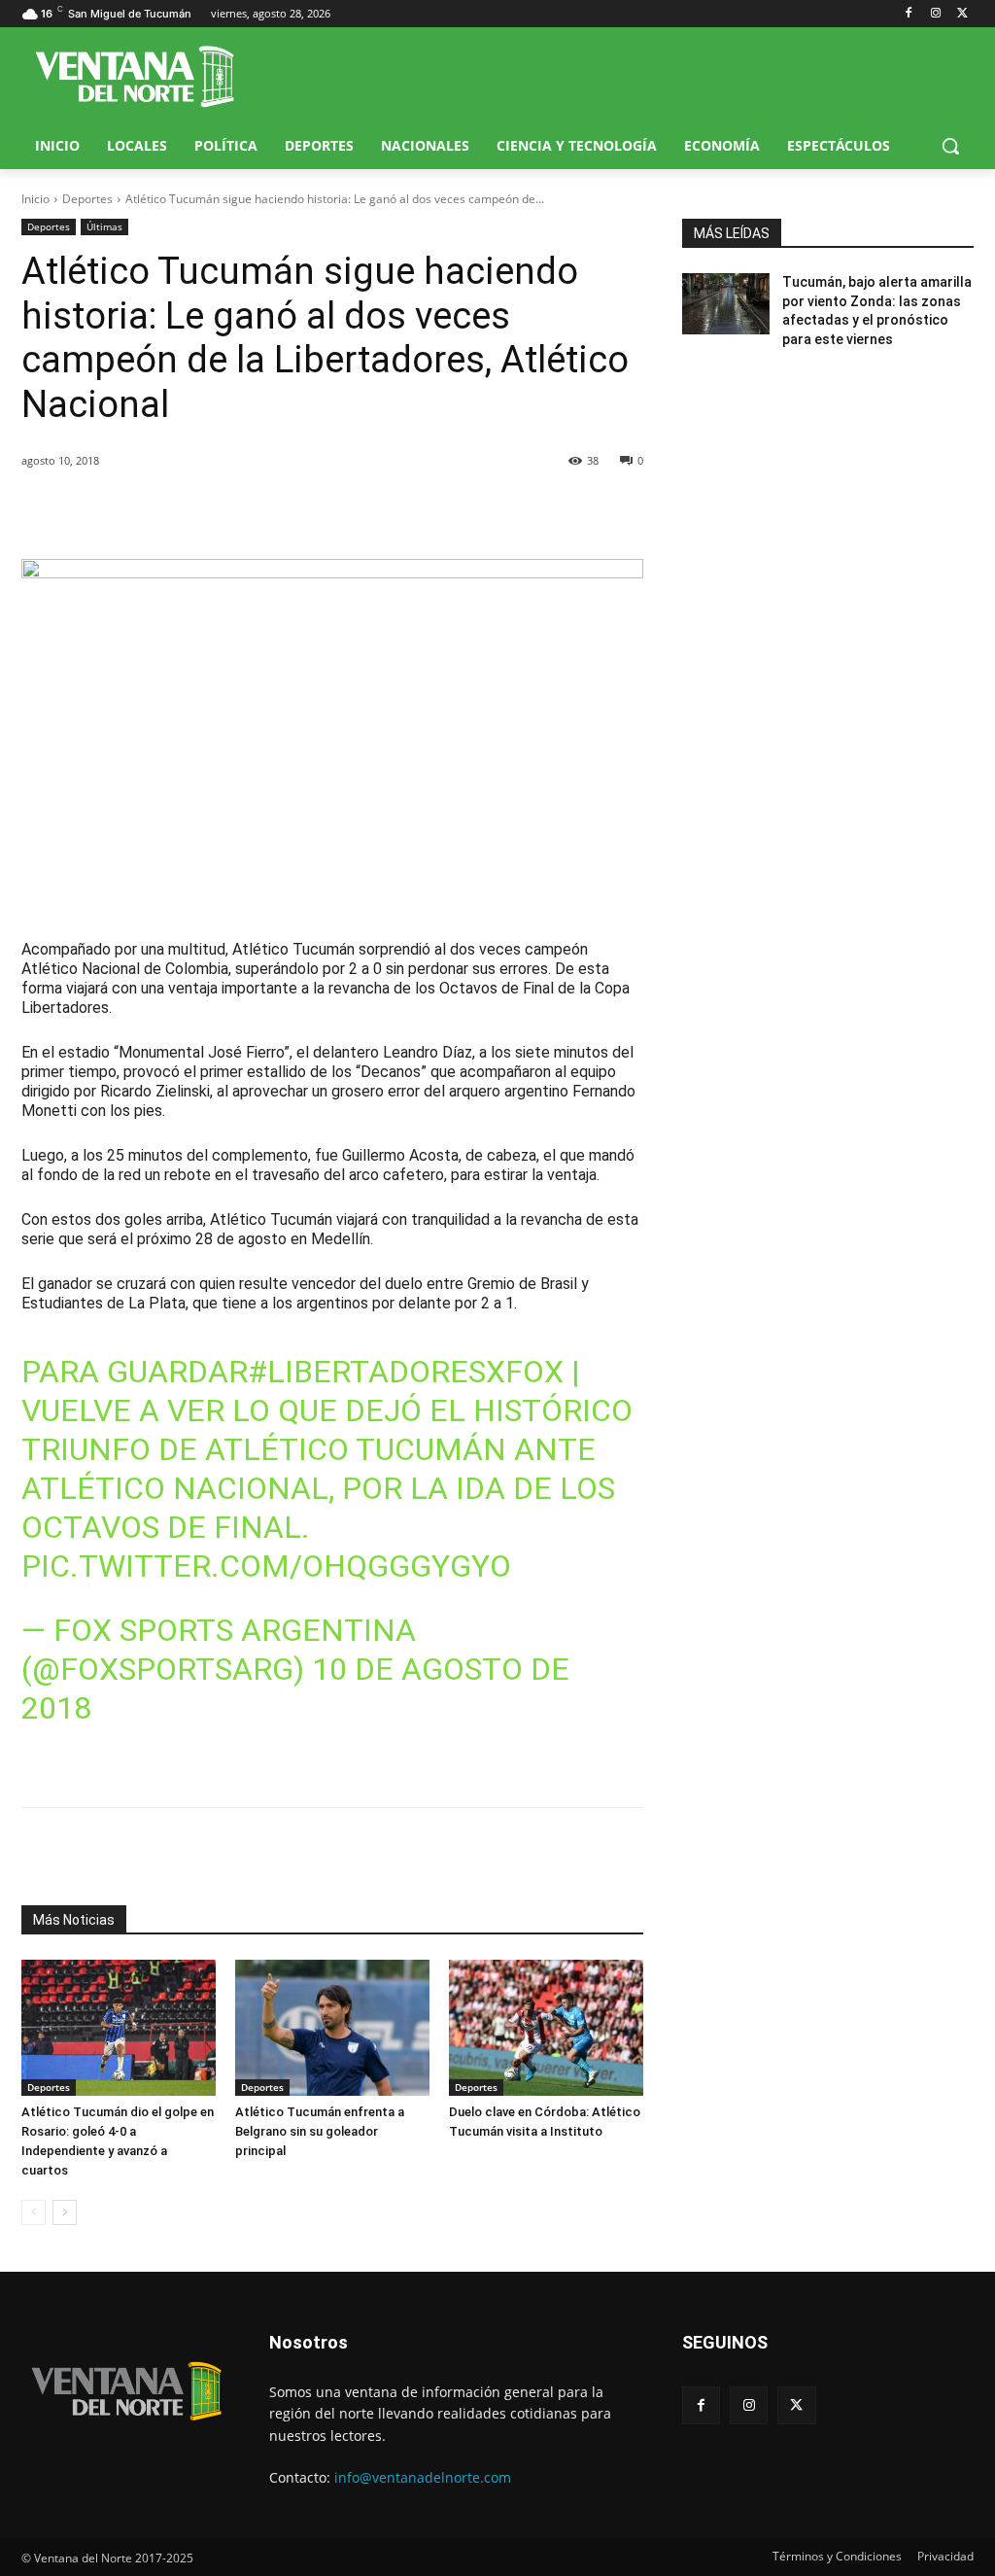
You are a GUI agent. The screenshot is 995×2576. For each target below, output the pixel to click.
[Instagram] (935, 14)
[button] (950, 146)
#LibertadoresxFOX (406, 1372)
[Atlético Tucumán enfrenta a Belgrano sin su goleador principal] (332, 2028)
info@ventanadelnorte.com (423, 2477)
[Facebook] (909, 14)
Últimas (104, 226)
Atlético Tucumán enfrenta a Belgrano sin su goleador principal (320, 2131)
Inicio (35, 199)
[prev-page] (34, 2212)
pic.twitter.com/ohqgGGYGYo (266, 1566)
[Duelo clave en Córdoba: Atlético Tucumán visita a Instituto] (546, 2028)
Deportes (87, 199)
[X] (962, 14)
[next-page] (65, 2212)
